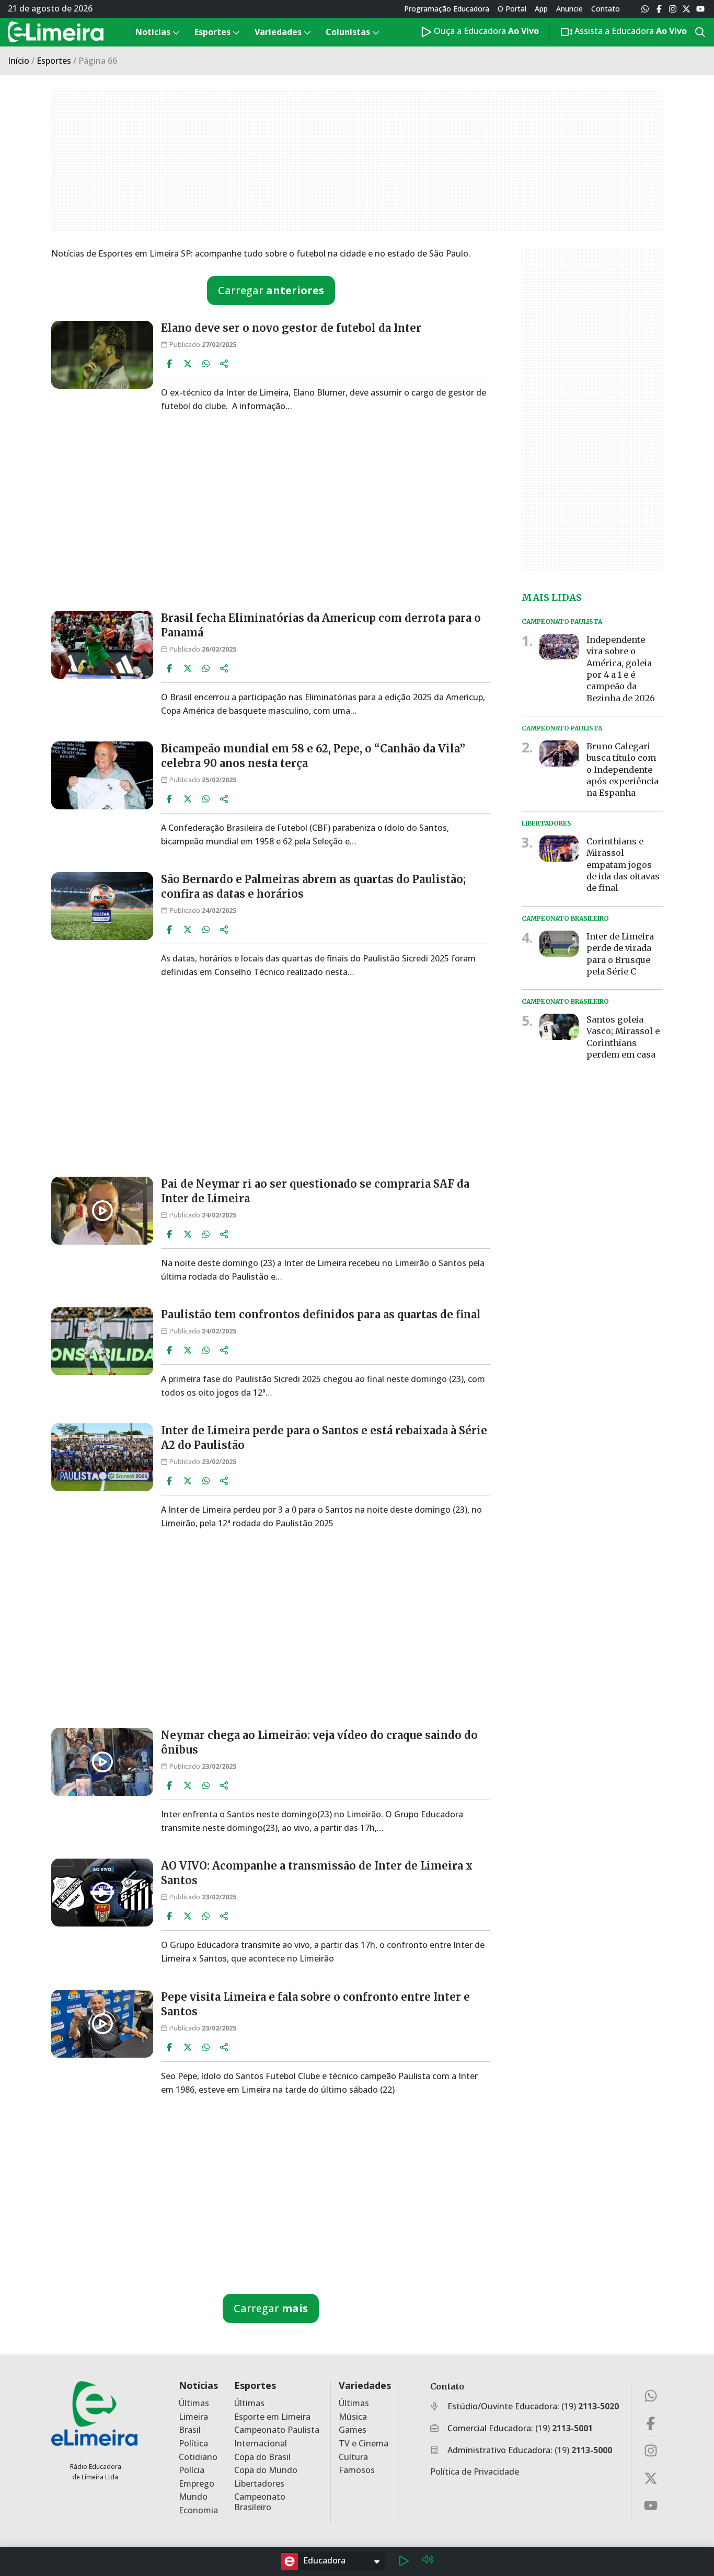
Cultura (353, 2457)
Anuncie (569, 9)
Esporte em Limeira (272, 2417)
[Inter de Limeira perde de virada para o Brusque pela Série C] (559, 943)
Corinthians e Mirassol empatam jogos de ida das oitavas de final (623, 865)
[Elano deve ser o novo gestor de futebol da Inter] (102, 355)
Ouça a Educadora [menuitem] (485, 31)
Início (19, 61)
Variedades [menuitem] (278, 32)
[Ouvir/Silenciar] (428, 2561)
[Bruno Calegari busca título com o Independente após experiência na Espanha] (559, 753)
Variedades (365, 2386)
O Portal (512, 9)
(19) (590, 2406)
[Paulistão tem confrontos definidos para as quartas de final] (102, 1341)
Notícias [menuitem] (153, 32)
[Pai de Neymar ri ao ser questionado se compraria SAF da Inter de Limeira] (102, 1211)
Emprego (197, 2484)
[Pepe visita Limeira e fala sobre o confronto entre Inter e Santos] (102, 2024)
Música (353, 2417)
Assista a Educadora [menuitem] (630, 31)
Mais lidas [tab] (552, 597)
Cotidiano (198, 2457)
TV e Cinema (364, 2444)
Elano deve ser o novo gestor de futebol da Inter (291, 328)
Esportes (54, 61)
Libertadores (259, 2484)
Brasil (190, 2430)
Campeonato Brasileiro (260, 2502)
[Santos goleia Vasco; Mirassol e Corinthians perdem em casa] (559, 1027)
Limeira (193, 2417)
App (541, 9)
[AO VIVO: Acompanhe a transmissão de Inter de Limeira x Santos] (102, 1893)
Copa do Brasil (262, 2457)
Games (353, 2430)
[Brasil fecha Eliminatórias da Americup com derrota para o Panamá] (102, 645)
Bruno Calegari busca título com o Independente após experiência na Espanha (623, 770)
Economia (198, 2510)
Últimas (194, 2403)
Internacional (261, 2444)
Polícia (192, 2470)
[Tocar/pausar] (404, 2561)
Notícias (198, 2386)
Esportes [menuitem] (212, 32)
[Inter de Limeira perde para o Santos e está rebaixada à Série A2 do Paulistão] (102, 1457)
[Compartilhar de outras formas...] (224, 364)
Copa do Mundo (266, 2470)
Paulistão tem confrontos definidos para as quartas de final (321, 1314)
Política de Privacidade (475, 2471)
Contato (606, 9)
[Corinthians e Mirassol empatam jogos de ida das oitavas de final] (559, 849)
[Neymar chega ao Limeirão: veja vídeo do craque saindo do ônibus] (102, 1762)
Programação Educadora (447, 9)
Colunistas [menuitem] (348, 32)
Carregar (271, 290)
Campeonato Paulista (277, 2430)
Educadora (324, 2560)
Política (193, 2444)
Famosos (357, 2470)
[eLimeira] (94, 2413)
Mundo (193, 2497)
